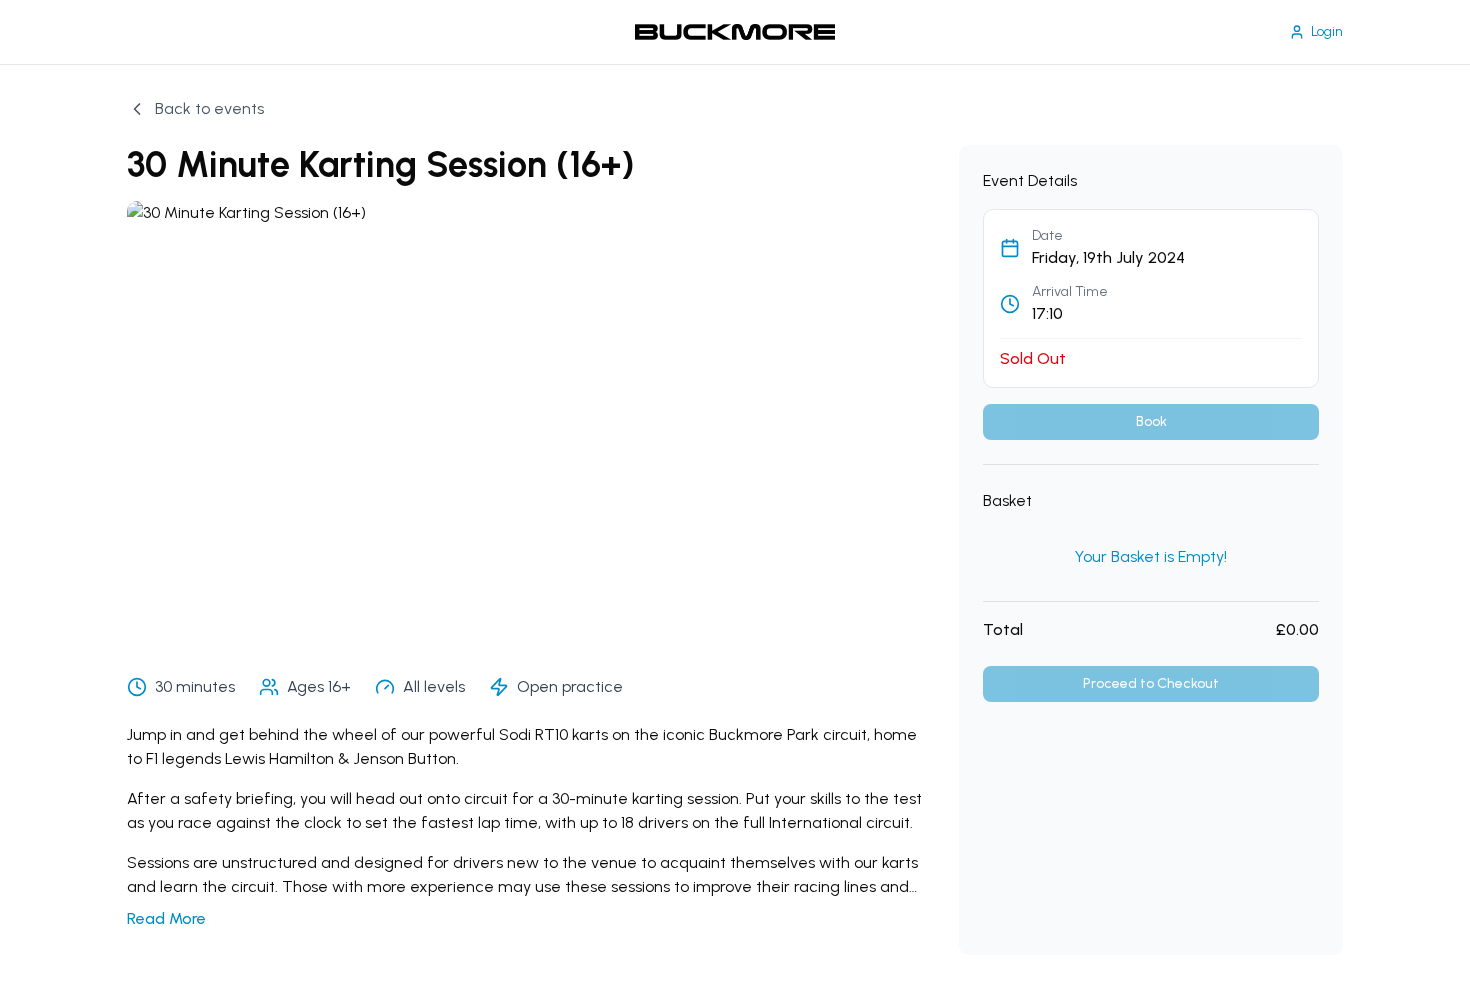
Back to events (209, 108)
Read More (166, 918)
